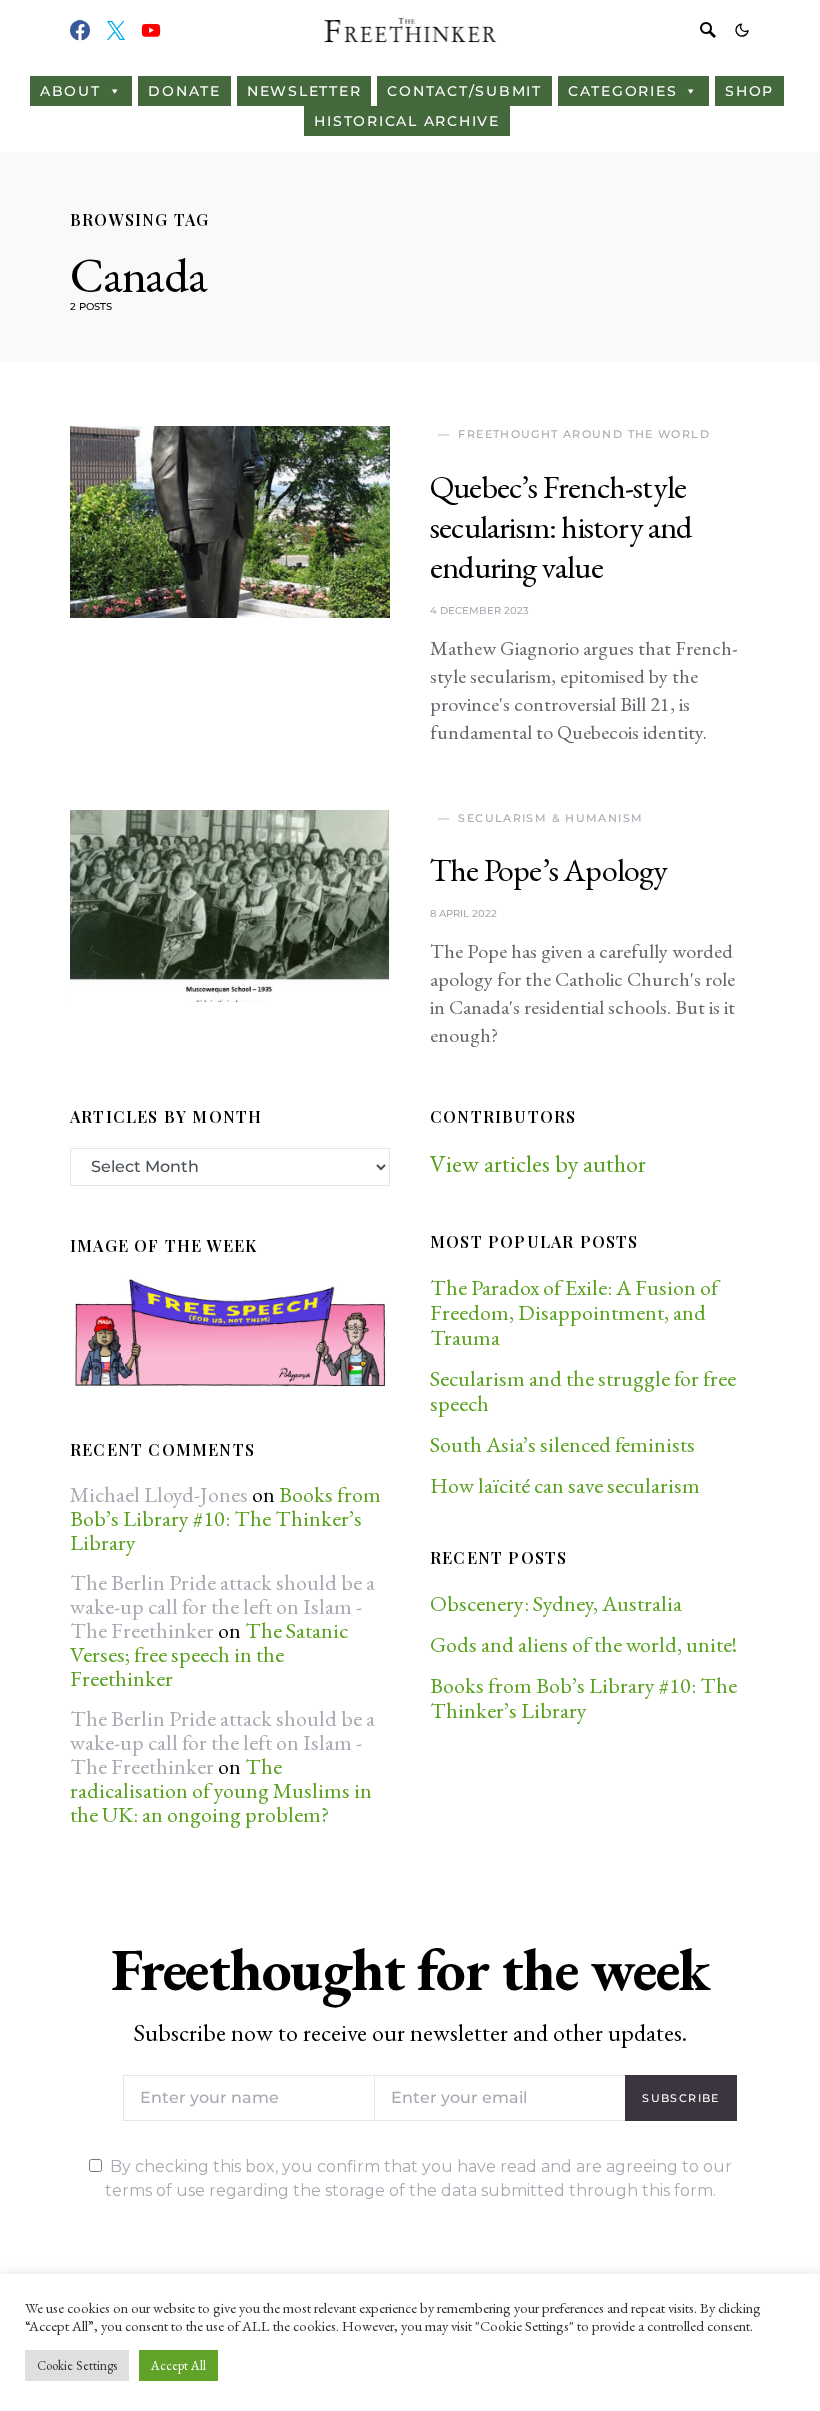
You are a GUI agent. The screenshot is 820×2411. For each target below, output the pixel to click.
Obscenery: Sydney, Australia (556, 1603)
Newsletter (304, 91)
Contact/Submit (464, 91)
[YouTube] (151, 30)
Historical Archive (407, 121)
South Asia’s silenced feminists (562, 1444)
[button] (742, 30)
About (70, 91)
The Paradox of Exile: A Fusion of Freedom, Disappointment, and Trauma (574, 1312)
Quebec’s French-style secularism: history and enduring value (561, 527)
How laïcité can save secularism (565, 1485)
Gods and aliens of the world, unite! (585, 1644)
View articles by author (538, 1163)
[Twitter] (116, 30)
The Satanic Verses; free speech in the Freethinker (209, 1654)
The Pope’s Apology (549, 870)
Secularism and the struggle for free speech (583, 1391)
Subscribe (680, 2098)
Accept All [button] (178, 2365)
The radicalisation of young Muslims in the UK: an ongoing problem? (221, 1790)
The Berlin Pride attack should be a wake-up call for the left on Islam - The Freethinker (222, 1606)
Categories (623, 91)
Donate (184, 91)
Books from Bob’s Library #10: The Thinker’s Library (225, 1518)
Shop (749, 91)
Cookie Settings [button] (77, 2365)
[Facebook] (80, 30)
